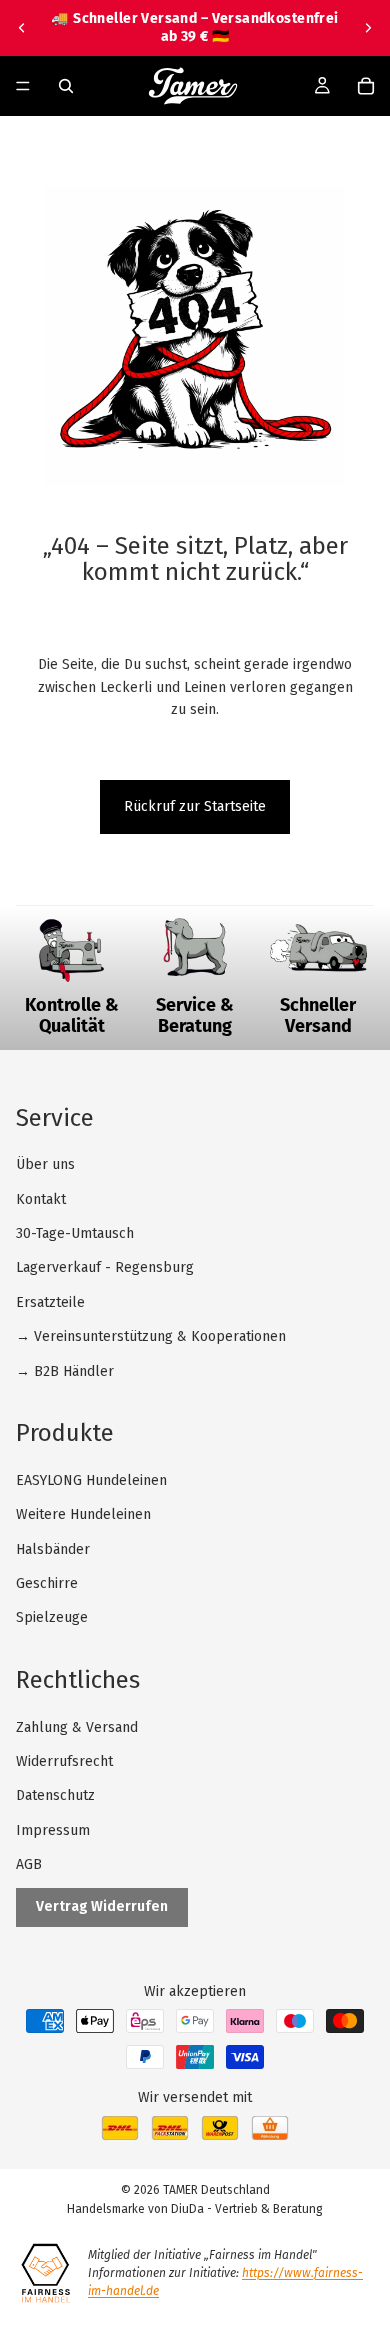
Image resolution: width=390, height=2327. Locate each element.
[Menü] (23, 87)
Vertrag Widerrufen (102, 1906)
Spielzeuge (52, 1617)
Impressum (53, 1830)
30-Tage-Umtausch (75, 1233)
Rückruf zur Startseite (195, 806)
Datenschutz (55, 1795)
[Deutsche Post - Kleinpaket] (220, 2135)
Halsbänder (53, 1549)
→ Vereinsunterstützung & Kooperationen (151, 1336)
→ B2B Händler (65, 1371)
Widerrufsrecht (64, 1761)
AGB (29, 1864)
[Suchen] (66, 86)
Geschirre (47, 1583)
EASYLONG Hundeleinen (91, 1480)
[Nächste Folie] (368, 28)
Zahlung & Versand (77, 1727)
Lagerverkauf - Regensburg (105, 1267)
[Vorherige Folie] (22, 28)
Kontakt (41, 1199)
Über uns (45, 1164)
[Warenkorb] (366, 86)
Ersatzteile (50, 1302)
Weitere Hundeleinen (83, 1514)
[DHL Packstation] (170, 2135)
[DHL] (120, 2135)
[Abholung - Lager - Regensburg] (270, 2135)
